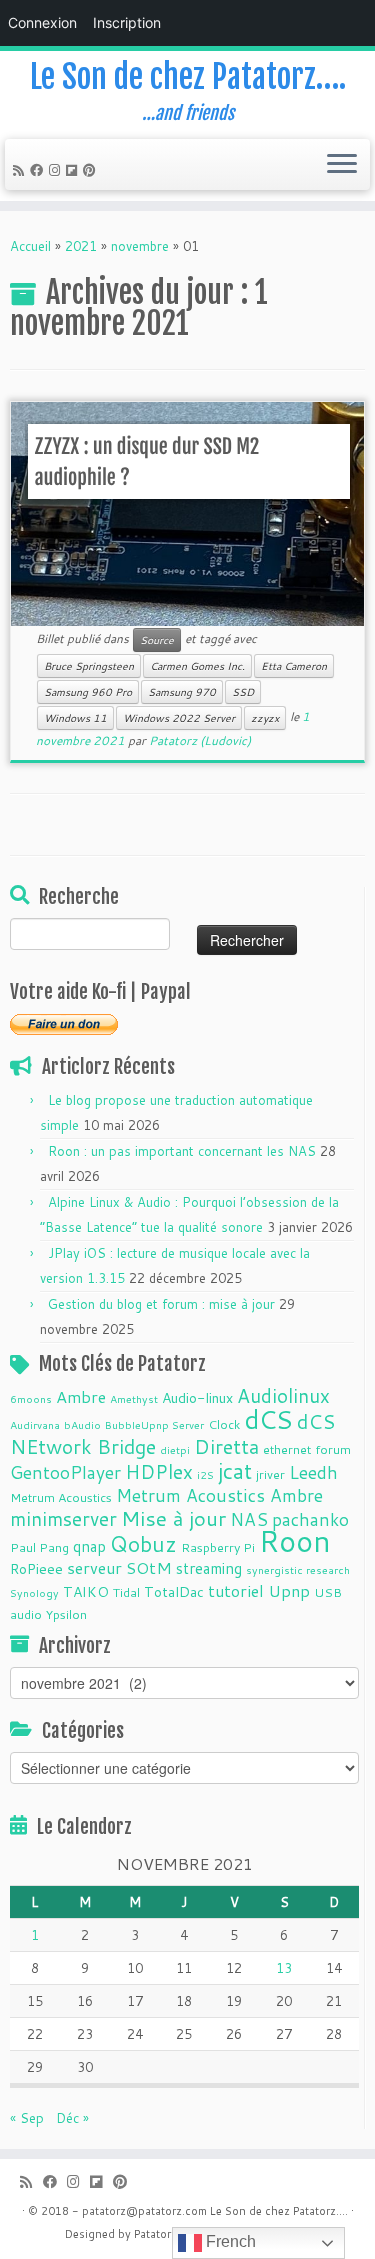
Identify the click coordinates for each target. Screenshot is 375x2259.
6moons (31, 1398)
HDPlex (159, 1471)
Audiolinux (283, 1395)
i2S (205, 1474)
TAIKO (86, 1592)
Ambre (81, 1396)
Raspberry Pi (218, 1547)
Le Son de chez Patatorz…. (188, 77)
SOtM (149, 1567)
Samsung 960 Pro (88, 692)
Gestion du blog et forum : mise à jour (161, 1304)
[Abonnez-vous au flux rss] (21, 170)
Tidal (126, 1592)
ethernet (287, 1449)
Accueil (30, 246)
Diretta (226, 1446)
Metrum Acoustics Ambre (219, 1495)
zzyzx (265, 718)
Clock (224, 1424)
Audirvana (35, 1424)
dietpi (175, 1449)
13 (284, 1968)
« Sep (27, 2118)
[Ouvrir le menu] (342, 165)
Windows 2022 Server (179, 718)
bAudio (82, 1424)
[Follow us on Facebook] (39, 170)
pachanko (310, 1519)
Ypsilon (66, 1614)
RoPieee (36, 1569)
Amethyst (134, 1398)
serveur (94, 1567)
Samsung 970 (182, 692)
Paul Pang (39, 1547)
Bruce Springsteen (89, 666)
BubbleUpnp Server (154, 1424)
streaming (209, 1568)
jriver (270, 1474)
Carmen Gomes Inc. (197, 666)
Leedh (313, 1472)
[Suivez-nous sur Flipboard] (74, 170)
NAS (249, 1519)
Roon (295, 1540)
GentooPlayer (65, 1472)
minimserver (63, 1518)
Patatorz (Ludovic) (200, 740)
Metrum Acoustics (61, 1497)
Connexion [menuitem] (42, 22)
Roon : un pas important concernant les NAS (182, 1151)
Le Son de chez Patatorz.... (279, 2211)
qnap (89, 1546)
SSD (243, 692)
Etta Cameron (294, 666)
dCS (268, 1419)
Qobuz (143, 1544)
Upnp (289, 1590)
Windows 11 (75, 718)
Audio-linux (197, 1398)
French (229, 2241)
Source (157, 640)
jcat (235, 1471)
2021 (81, 246)
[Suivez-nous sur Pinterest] (92, 170)
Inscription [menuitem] (127, 22)
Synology (34, 1592)
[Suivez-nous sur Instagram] (57, 170)
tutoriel (236, 1590)
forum (333, 1449)
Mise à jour (173, 1518)
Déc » (72, 2118)
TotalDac (174, 1592)
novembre (140, 246)
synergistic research (298, 1569)
